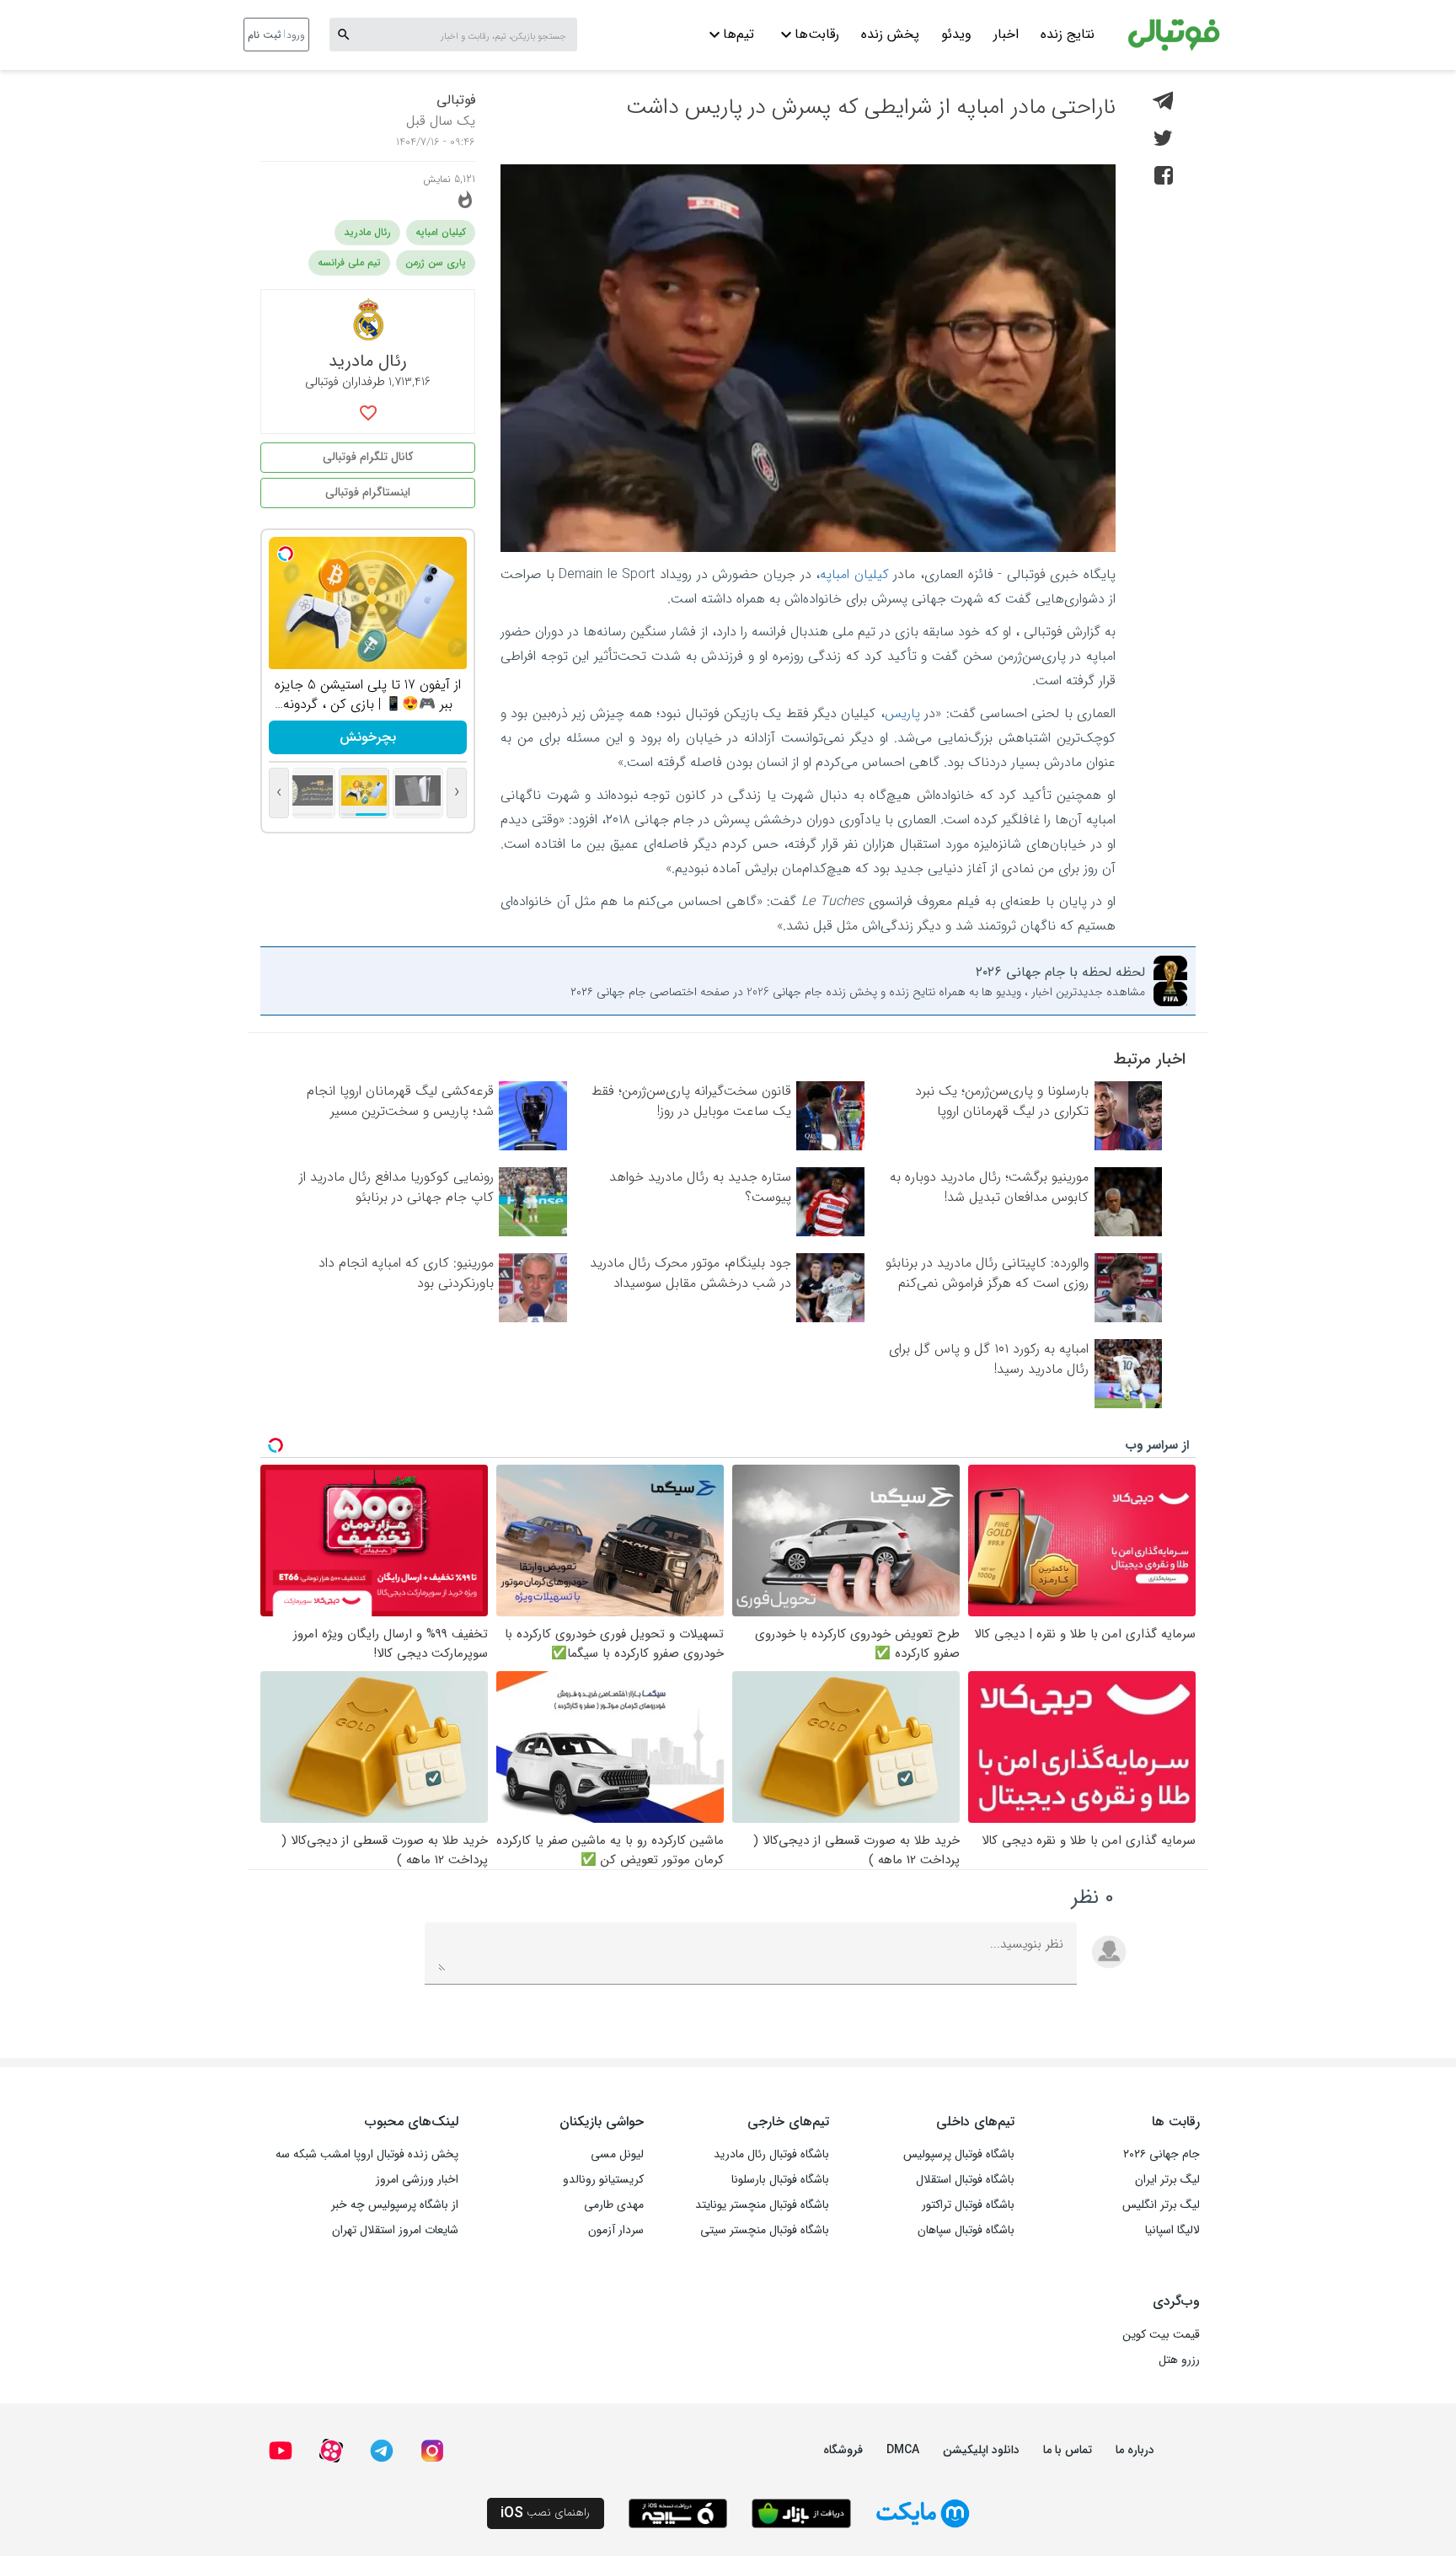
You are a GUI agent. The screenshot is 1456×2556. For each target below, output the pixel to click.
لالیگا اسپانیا (1172, 2230)
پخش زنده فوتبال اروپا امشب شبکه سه (367, 2154)
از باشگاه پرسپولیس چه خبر (395, 2205)
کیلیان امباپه (854, 574)
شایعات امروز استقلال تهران (395, 2230)
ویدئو (956, 34)
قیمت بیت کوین (1161, 2334)
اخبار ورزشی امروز (417, 2179)
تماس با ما (1068, 2450)
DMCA (903, 2450)
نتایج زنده (1068, 34)
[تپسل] (286, 554)
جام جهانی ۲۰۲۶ (1162, 2154)
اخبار (1006, 34)
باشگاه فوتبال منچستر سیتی (765, 2230)
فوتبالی (456, 100)
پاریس (902, 713)
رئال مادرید (367, 232)
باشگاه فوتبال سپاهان (966, 2230)
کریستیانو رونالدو (603, 2179)
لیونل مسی (617, 2154)
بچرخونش (368, 737)
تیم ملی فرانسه (349, 263)
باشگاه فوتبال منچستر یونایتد (762, 2205)
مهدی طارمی (614, 2205)
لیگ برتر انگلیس (1161, 2205)
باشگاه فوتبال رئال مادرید (771, 2154)
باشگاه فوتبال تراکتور (968, 2205)
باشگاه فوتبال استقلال (965, 2179)
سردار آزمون (616, 2230)
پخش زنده (890, 34)
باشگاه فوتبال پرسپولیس (959, 2154)
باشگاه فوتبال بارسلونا (780, 2179)
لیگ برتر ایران (1167, 2179)
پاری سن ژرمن (436, 263)
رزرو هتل (1179, 2360)
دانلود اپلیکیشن (981, 2450)
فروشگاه (843, 2450)
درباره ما (1135, 2450)
